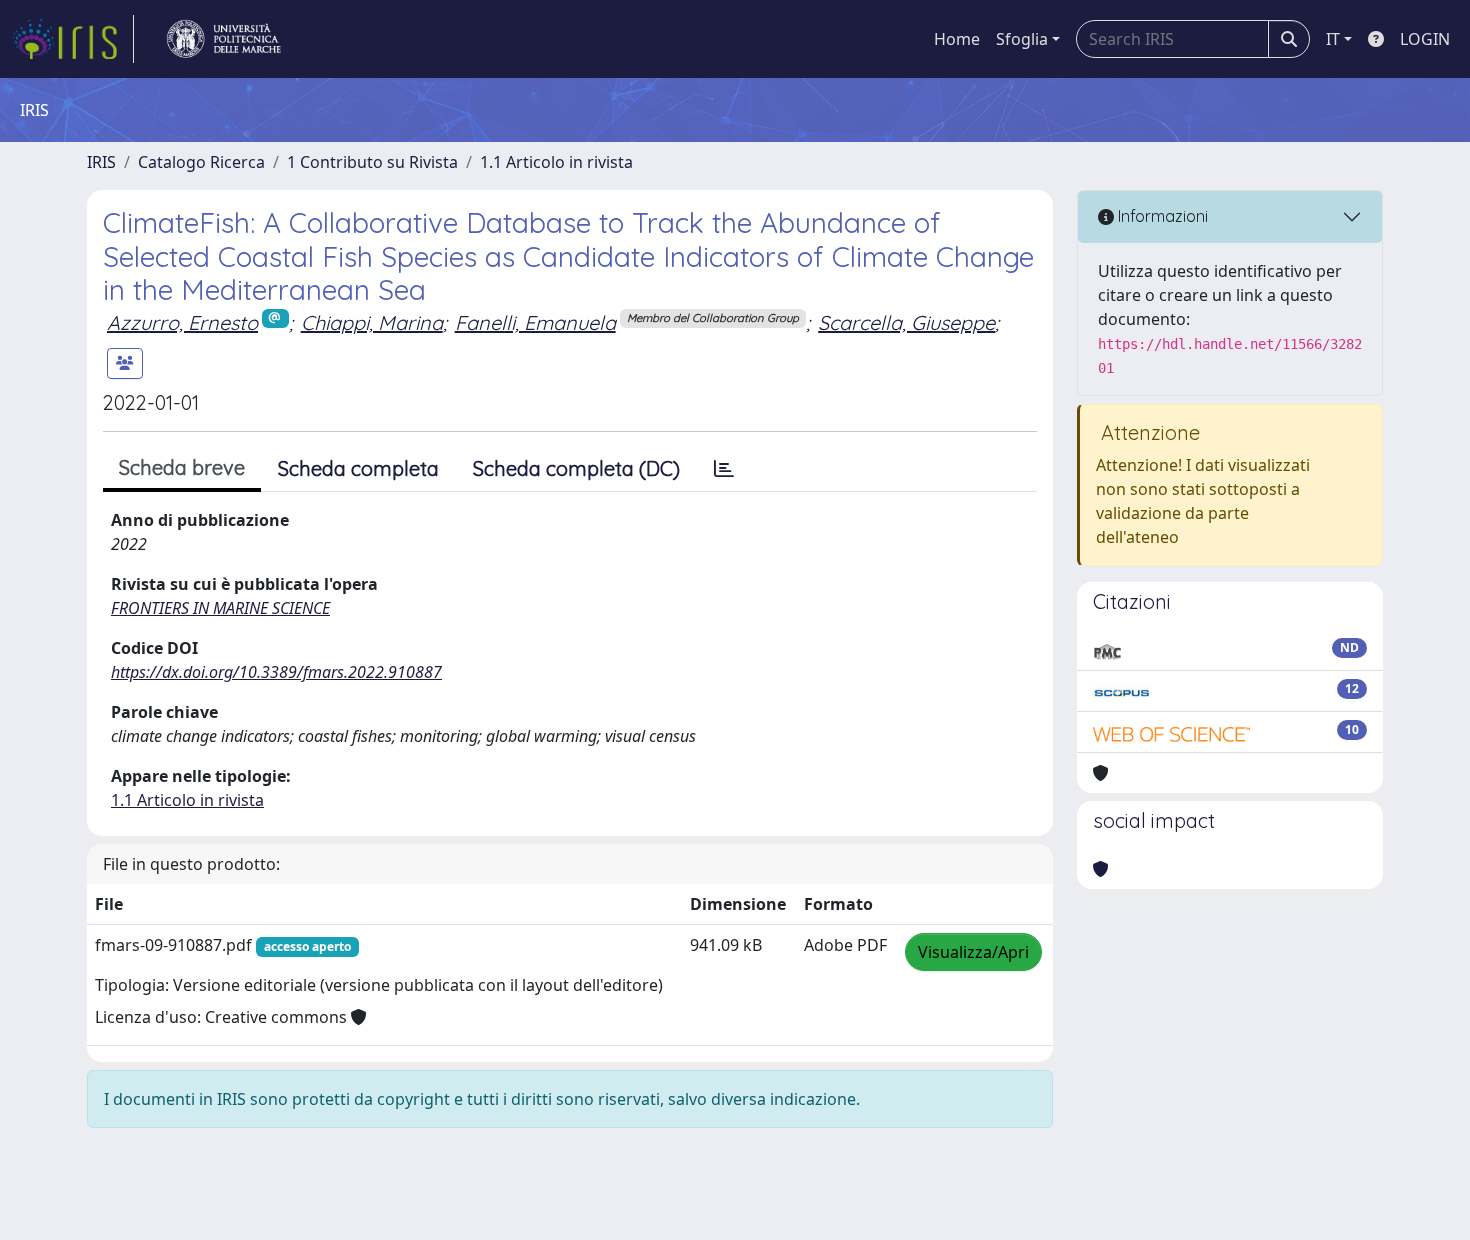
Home (957, 39)
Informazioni (1161, 216)
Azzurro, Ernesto (182, 322)
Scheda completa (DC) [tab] (576, 468)
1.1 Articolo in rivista (556, 162)
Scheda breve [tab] (182, 467)
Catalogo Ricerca (201, 162)
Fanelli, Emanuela (535, 322)
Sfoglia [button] (1022, 39)
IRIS (101, 162)
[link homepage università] (224, 39)
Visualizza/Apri (973, 952)
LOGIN (1425, 39)
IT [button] (1333, 39)
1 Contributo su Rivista (372, 162)
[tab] (724, 469)
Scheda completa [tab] (358, 468)
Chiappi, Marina (372, 322)
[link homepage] (73, 39)
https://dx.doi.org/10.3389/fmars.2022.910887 (276, 672)
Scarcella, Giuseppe (906, 322)
